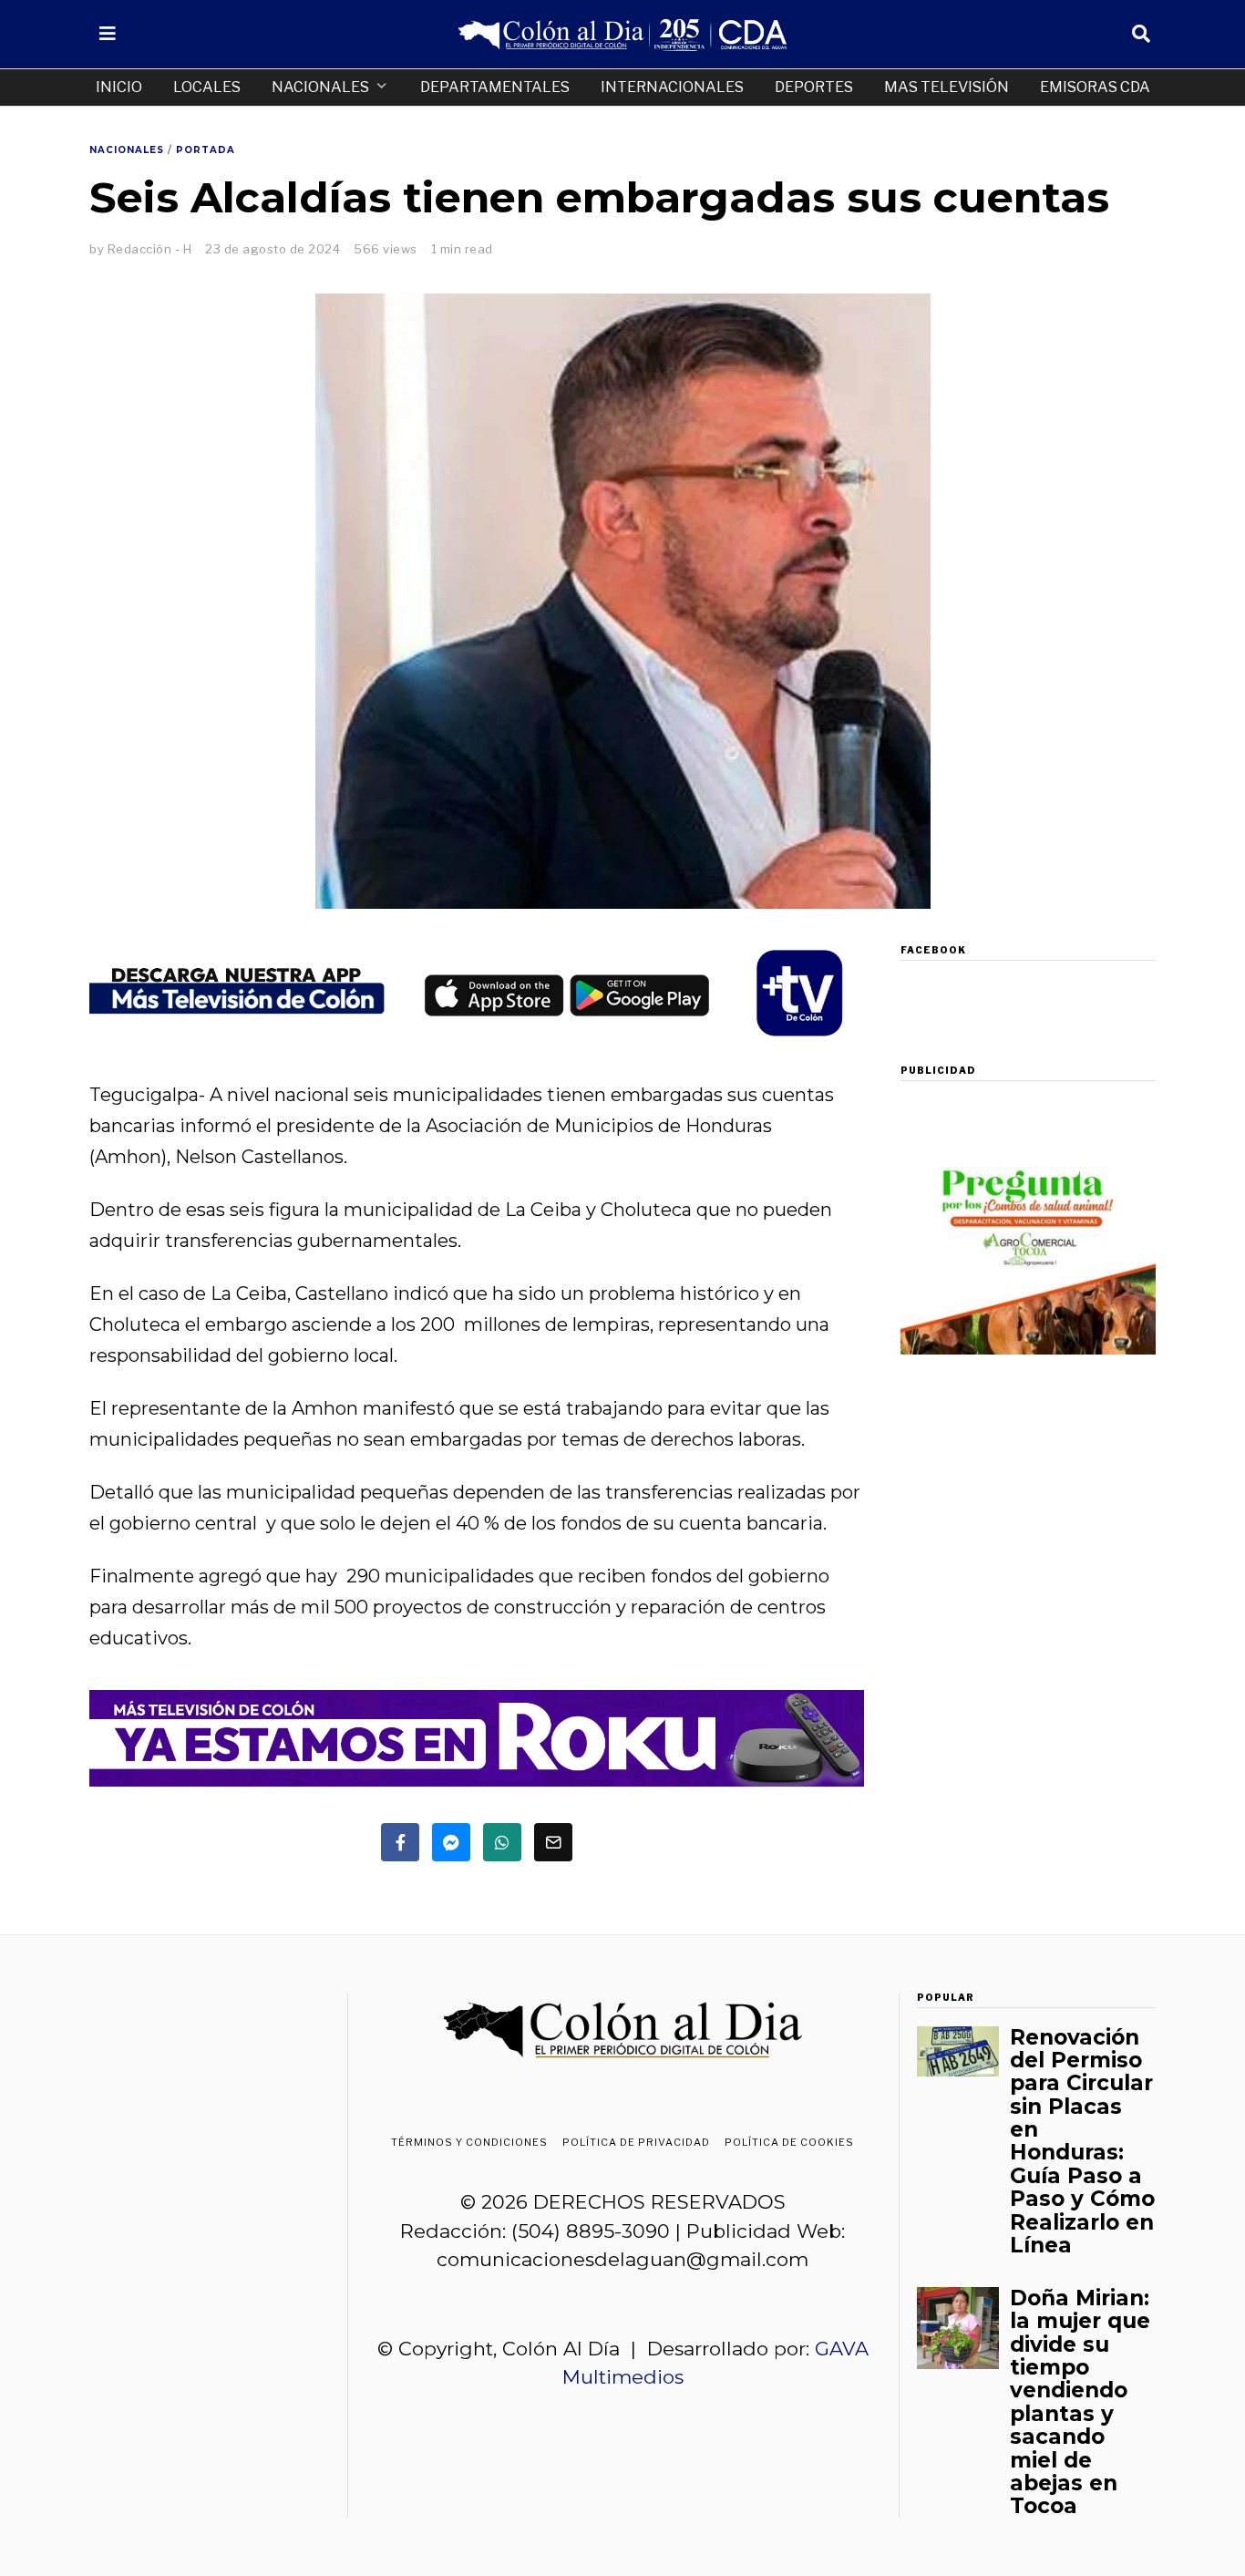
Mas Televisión (947, 87)
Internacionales (672, 87)
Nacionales (320, 87)
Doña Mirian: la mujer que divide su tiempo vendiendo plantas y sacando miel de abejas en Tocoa (1080, 2402)
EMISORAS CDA (1095, 87)
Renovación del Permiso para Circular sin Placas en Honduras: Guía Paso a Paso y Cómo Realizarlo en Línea (1082, 2142)
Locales (207, 87)
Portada (206, 150)
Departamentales (495, 87)
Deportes (814, 87)
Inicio (119, 87)
